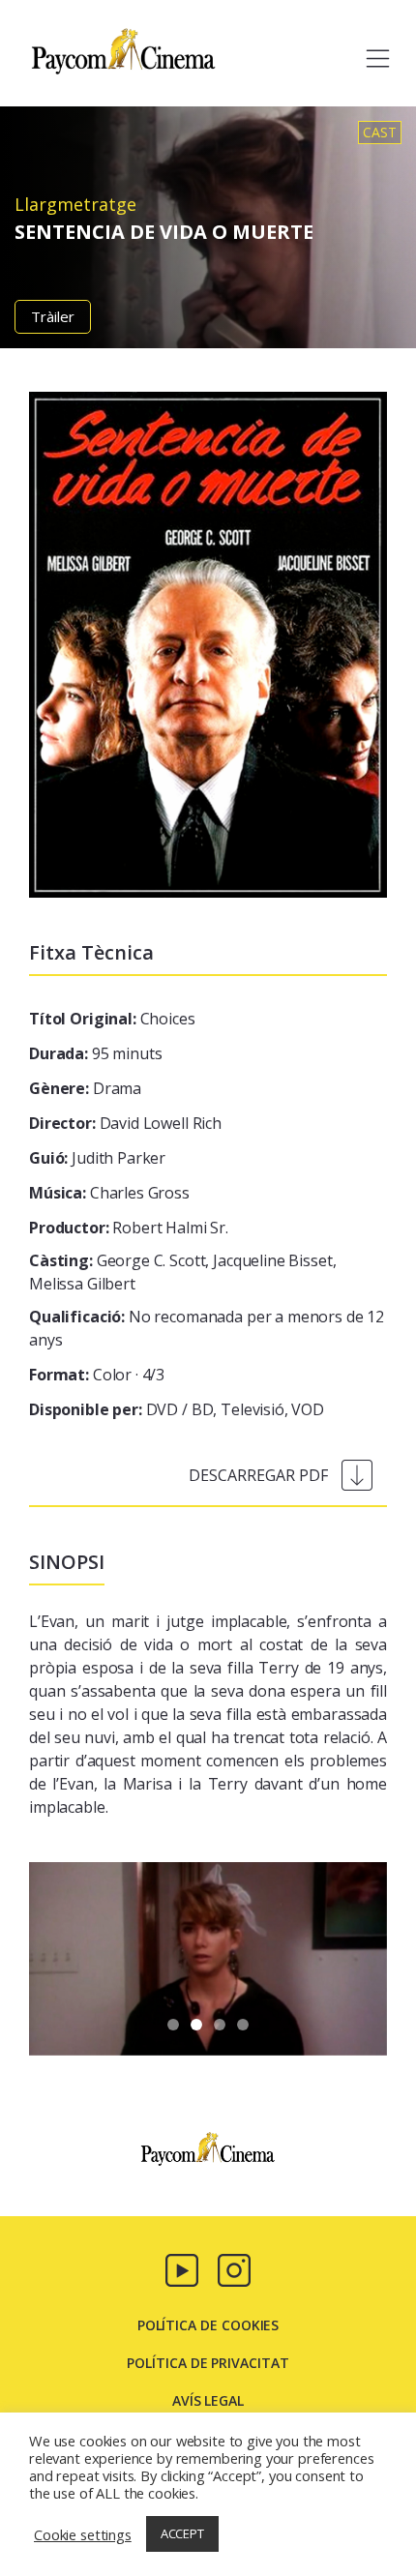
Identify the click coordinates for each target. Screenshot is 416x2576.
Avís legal (208, 2400)
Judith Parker (97, 1158)
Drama (85, 1088)
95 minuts (95, 1053)
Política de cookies (208, 2325)
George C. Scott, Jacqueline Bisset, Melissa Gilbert (182, 1272)
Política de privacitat (208, 2363)
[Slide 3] (243, 2025)
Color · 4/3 (97, 1375)
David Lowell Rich (125, 1123)
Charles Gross (109, 1193)
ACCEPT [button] (182, 2533)
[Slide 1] (196, 2025)
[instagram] (234, 2268)
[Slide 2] (220, 2025)
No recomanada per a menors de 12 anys (207, 1328)
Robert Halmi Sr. (129, 1228)
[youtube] (182, 2268)
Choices (112, 1019)
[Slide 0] (173, 2025)
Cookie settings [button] (83, 2534)
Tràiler (53, 316)
